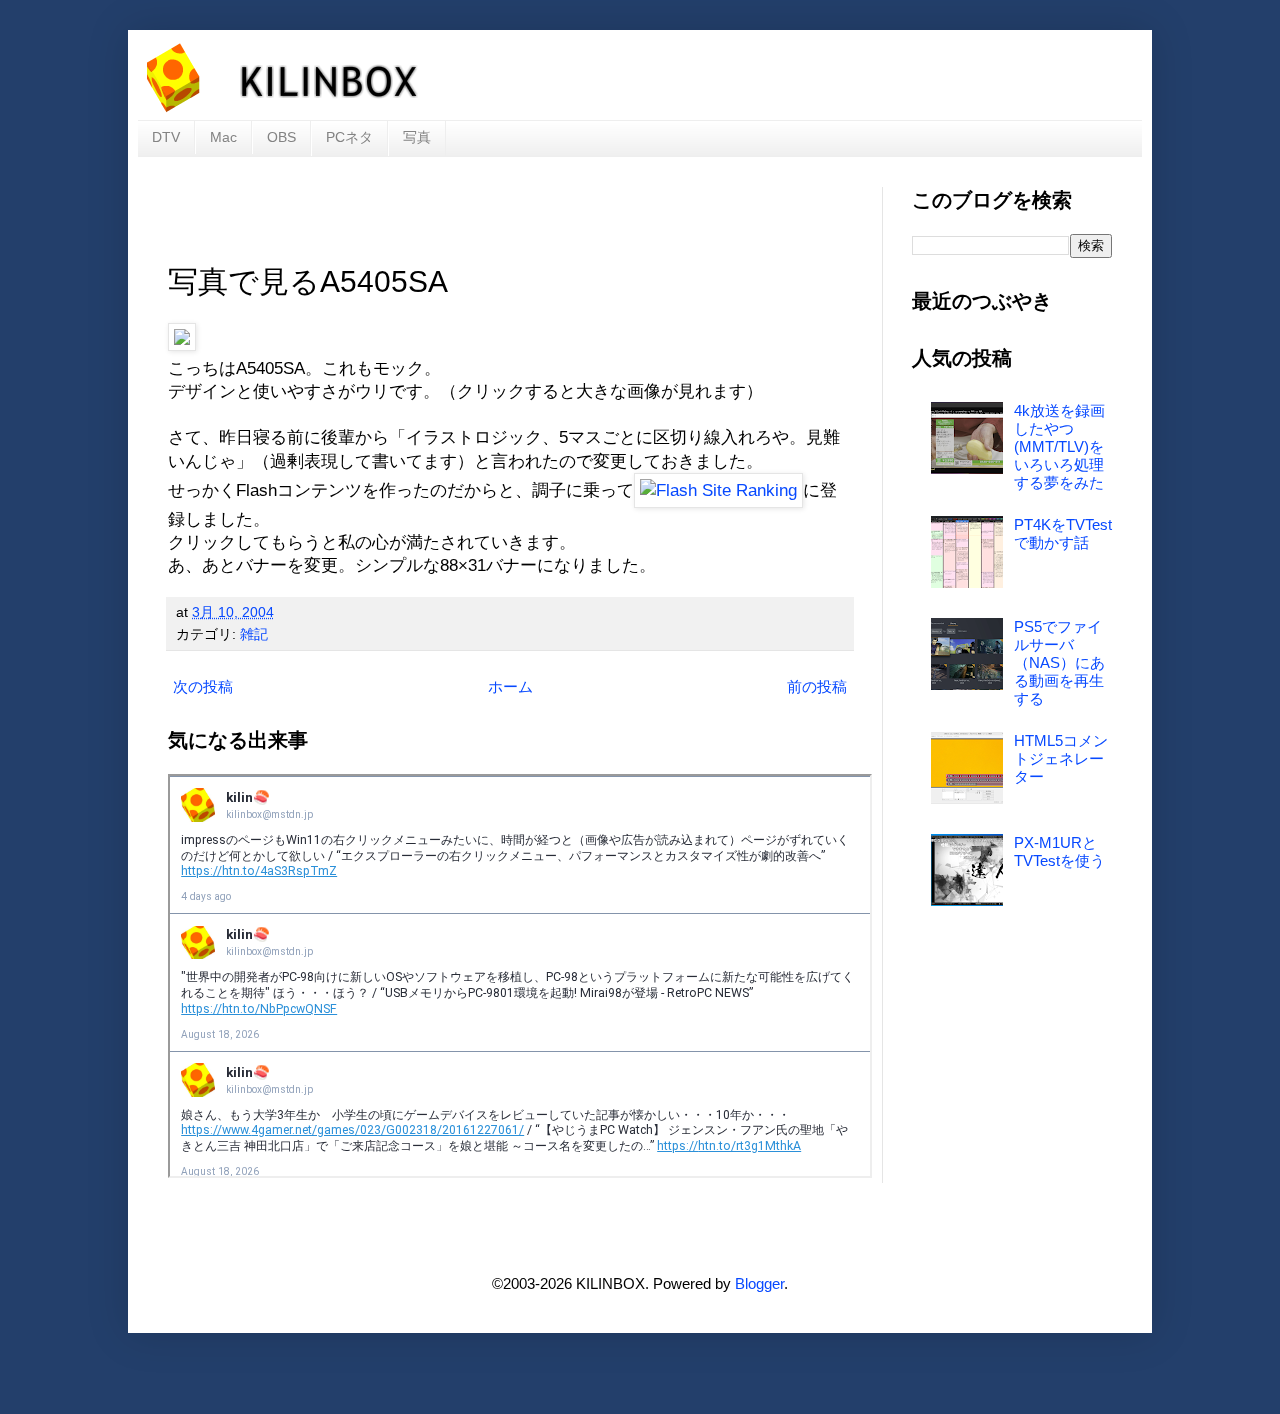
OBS (281, 137)
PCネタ (349, 137)
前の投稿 (817, 686)
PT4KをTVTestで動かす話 (1063, 533)
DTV (166, 137)
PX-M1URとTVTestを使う (1059, 851)
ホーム (510, 686)
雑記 (254, 634)
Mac (223, 137)
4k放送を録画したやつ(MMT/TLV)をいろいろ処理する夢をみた (1059, 446)
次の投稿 (203, 686)
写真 (417, 137)
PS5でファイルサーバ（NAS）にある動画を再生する (1059, 662)
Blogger (759, 1283)
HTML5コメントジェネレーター (1061, 758)
